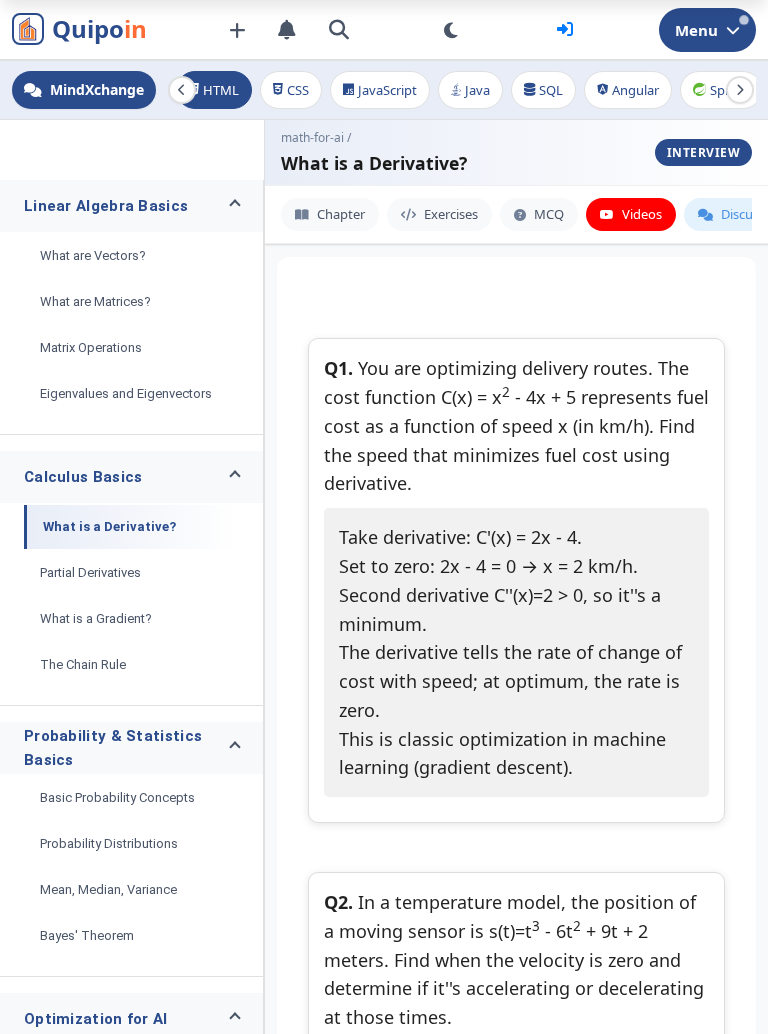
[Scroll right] (740, 90)
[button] (131, 206)
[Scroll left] (182, 90)
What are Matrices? (95, 301)
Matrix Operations (91, 347)
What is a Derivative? (109, 526)
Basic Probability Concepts (117, 797)
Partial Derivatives (90, 572)
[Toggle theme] (451, 30)
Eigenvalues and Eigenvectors (126, 393)
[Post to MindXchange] (237, 30)
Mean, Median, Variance (108, 889)
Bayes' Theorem (87, 935)
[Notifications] (287, 30)
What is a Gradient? (96, 618)
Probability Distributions (109, 843)
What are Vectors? (93, 255)
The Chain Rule (83, 664)
